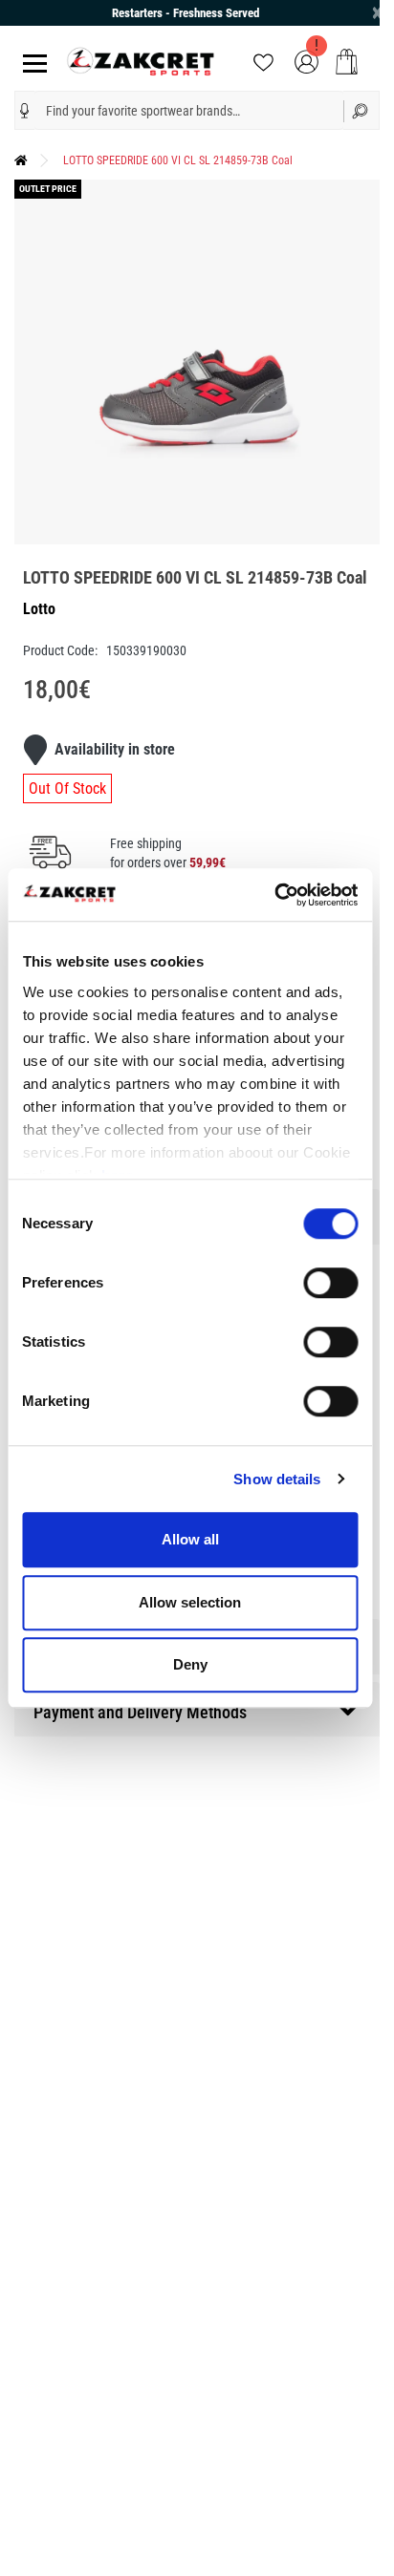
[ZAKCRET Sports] (141, 61)
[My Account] (306, 61)
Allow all (190, 1539)
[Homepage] (21, 160)
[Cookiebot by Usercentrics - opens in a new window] (274, 895)
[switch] (330, 1283)
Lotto (39, 609)
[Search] (361, 110)
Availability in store (115, 749)
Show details (277, 1479)
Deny (190, 1664)
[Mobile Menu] (31, 62)
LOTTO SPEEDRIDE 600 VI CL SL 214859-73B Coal (178, 160)
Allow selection (190, 1602)
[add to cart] (347, 62)
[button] (25, 111)
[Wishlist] (263, 61)
